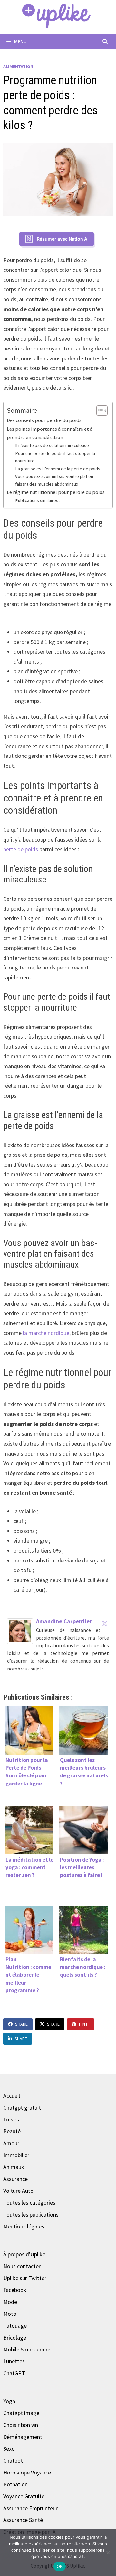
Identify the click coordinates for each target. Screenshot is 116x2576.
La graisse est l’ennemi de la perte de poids (58, 469)
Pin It (84, 2024)
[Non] (108, 2553)
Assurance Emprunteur (30, 2508)
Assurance (15, 2179)
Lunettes (14, 2361)
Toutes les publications (31, 2214)
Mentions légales (24, 2226)
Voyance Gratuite (24, 2496)
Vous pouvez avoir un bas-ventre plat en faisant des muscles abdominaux (54, 480)
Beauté (12, 2131)
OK (60, 2566)
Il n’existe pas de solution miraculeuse (52, 445)
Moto (10, 2314)
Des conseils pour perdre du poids (44, 420)
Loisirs (11, 2119)
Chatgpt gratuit (22, 2107)
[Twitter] (105, 1624)
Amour (11, 2143)
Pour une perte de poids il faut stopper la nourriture (55, 457)
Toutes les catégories (29, 2203)
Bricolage (15, 2337)
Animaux (14, 2167)
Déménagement (23, 2437)
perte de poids (21, 849)
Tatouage (15, 2326)
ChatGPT (14, 2373)
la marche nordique (46, 1333)
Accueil (12, 2096)
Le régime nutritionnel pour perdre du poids (56, 492)
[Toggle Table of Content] (99, 411)
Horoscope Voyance (27, 2472)
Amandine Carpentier (64, 1621)
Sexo (9, 2449)
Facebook (15, 2290)
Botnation (15, 2484)
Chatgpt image (21, 2413)
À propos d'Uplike (24, 2254)
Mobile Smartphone (27, 2349)
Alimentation (18, 66)
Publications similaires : (38, 500)
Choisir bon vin (21, 2425)
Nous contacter (22, 2266)
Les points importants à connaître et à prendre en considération (50, 433)
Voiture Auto (18, 2191)
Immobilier (16, 2155)
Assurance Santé (23, 2520)
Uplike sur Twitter (25, 2278)
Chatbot (13, 2461)
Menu (20, 41)
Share (21, 2024)
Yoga (9, 2401)
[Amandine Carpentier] (20, 1630)
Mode (10, 2302)
